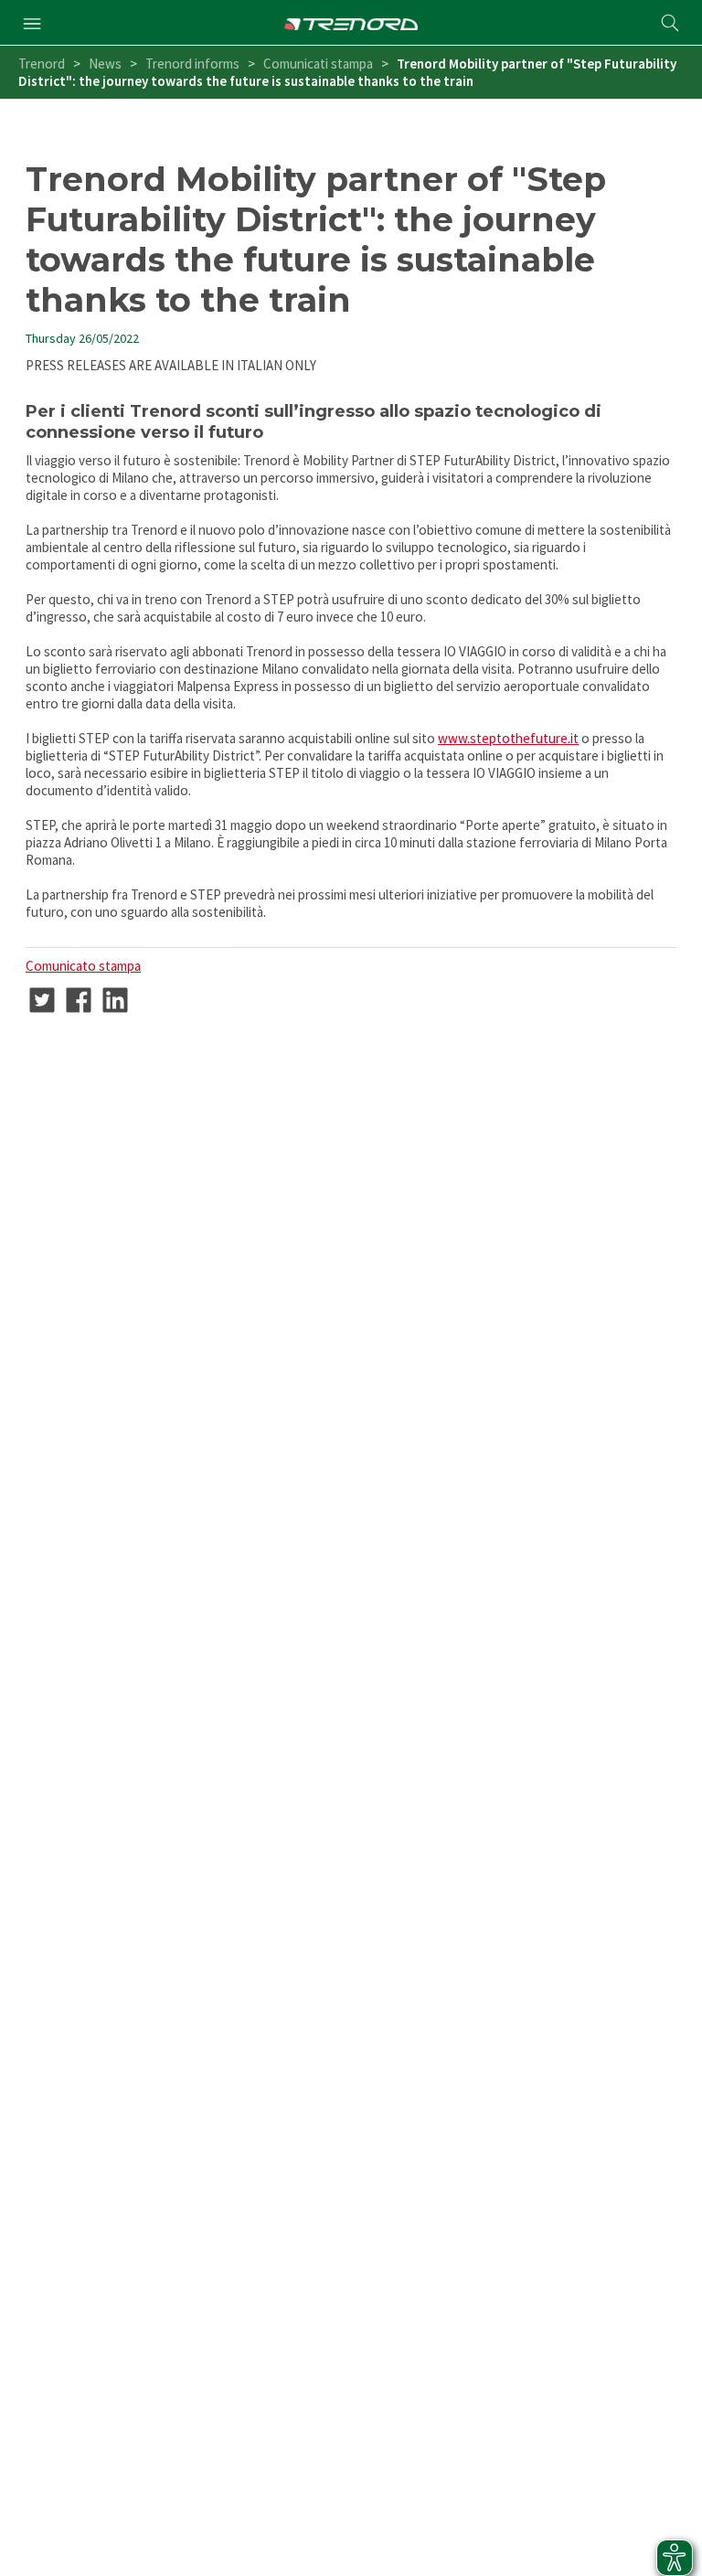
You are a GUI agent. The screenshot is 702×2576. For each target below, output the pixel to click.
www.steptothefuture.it (508, 738)
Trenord (42, 64)
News (105, 64)
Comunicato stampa (83, 966)
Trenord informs (192, 64)
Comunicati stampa (318, 64)
